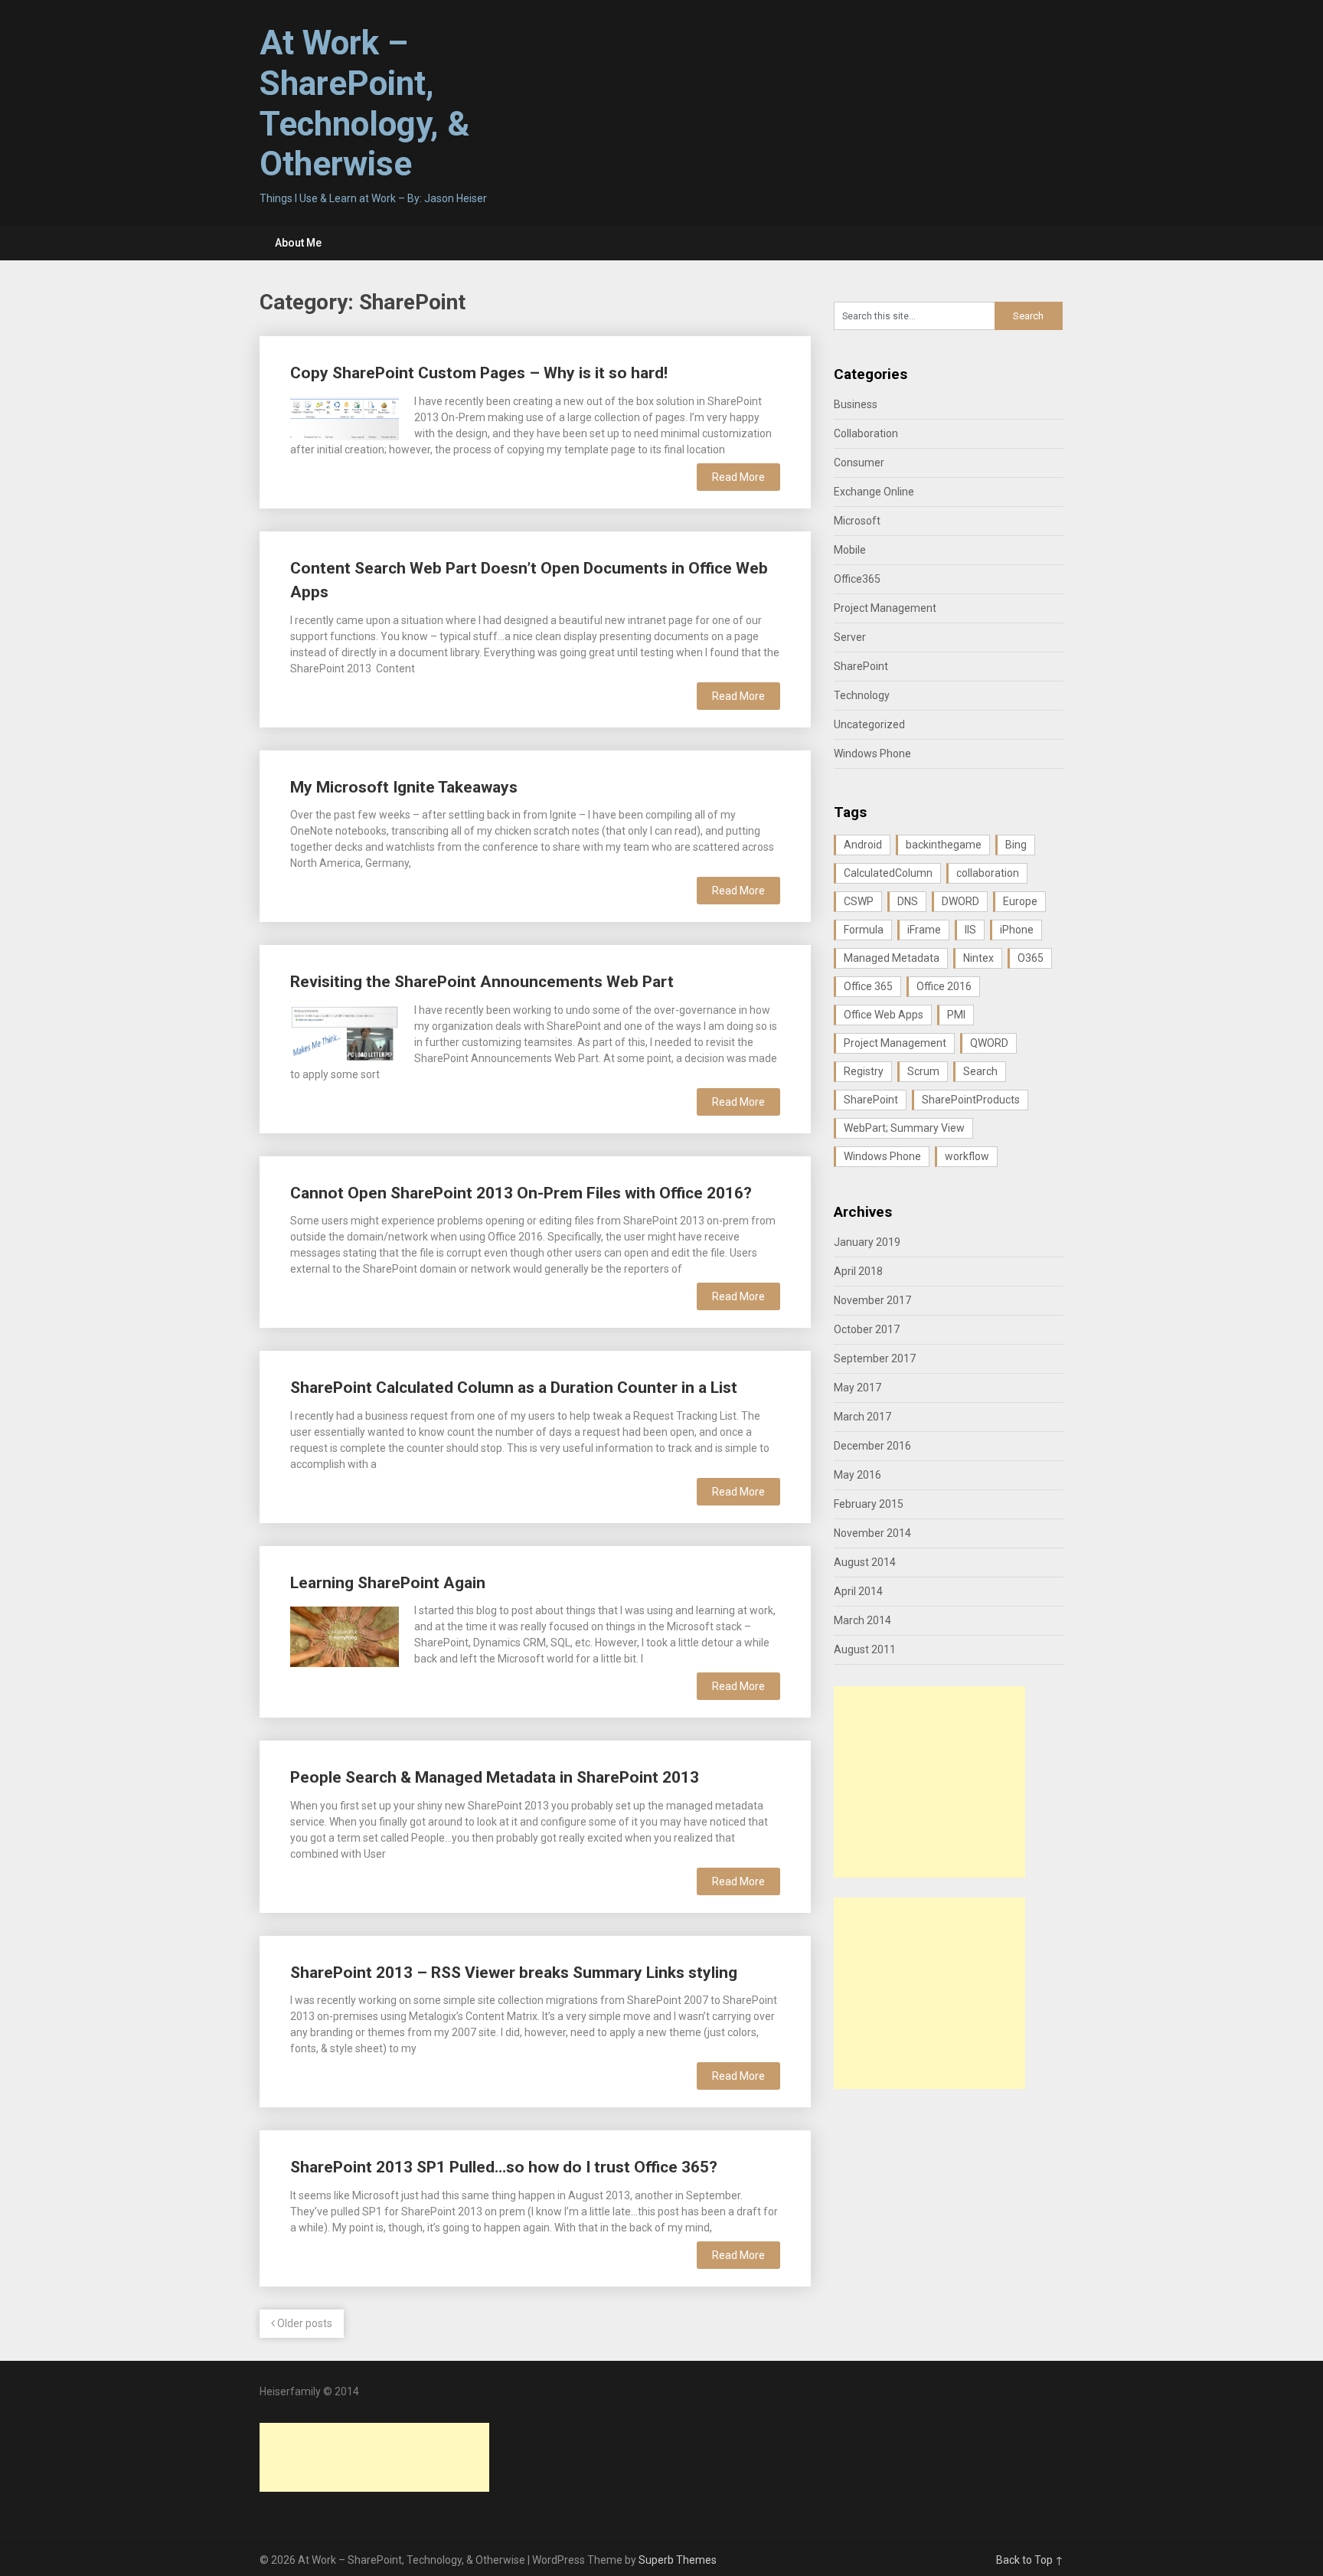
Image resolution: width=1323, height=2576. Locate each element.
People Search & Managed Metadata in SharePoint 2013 (495, 1777)
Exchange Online (874, 492)
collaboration (988, 873)
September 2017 (875, 1358)
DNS (908, 901)
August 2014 (865, 1562)
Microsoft (857, 521)
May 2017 (857, 1388)
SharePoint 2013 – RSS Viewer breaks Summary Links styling (514, 1973)
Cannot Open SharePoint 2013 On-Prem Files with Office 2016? (521, 1193)
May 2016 (857, 1475)
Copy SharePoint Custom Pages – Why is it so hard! (479, 373)
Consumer (859, 463)
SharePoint (861, 666)
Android (863, 845)
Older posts (304, 2323)
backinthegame (944, 845)
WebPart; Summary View (904, 1128)
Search (980, 1071)
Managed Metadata (892, 958)
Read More (738, 477)
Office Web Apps (884, 1015)
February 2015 (869, 1504)
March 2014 (862, 1620)
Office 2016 (944, 986)
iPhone (1017, 930)
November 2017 (872, 1300)
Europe (1020, 901)
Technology (862, 695)
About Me (298, 243)
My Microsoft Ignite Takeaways (404, 787)
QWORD (989, 1043)
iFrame (924, 930)
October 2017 (867, 1329)
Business (856, 404)
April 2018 (858, 1271)
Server (850, 637)
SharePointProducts (971, 1100)
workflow (967, 1156)
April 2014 (858, 1591)
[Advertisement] (929, 1782)
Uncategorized (869, 724)
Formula (864, 930)
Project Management (885, 608)
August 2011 (865, 1649)
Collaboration (866, 433)
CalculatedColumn (888, 873)
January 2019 (867, 1242)
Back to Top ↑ (1030, 2560)
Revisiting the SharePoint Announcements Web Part (482, 982)
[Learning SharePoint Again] (345, 1635)
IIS (970, 930)
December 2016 (872, 1446)
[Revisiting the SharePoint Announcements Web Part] (345, 1032)
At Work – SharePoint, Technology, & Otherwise (364, 103)
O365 (1031, 958)
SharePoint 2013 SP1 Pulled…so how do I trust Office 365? (504, 2167)
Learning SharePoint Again (388, 1583)
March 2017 (862, 1417)
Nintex (978, 958)
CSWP (859, 901)
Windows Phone (872, 754)
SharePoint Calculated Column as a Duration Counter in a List (514, 1388)
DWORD (960, 901)
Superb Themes (678, 2560)
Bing (1016, 845)
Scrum (923, 1071)
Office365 (857, 579)
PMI (956, 1015)
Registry (864, 1071)
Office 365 (868, 986)
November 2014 (872, 1533)
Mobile (850, 550)
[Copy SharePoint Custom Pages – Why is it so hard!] (345, 417)
